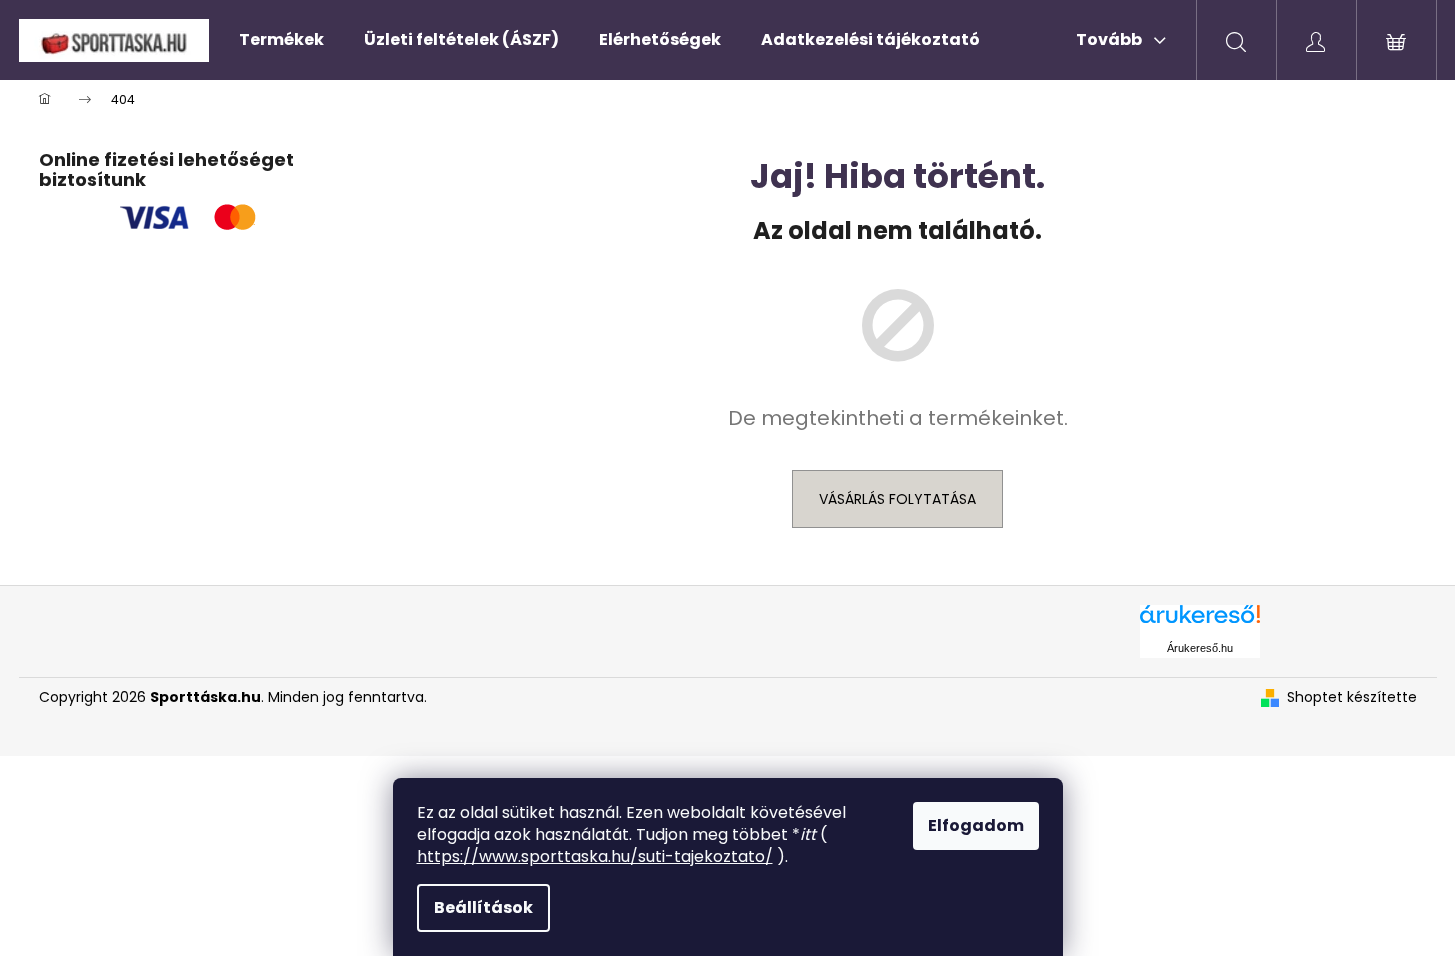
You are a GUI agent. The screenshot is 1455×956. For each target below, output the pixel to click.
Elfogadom (976, 825)
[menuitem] (281, 40)
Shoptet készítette (1352, 697)
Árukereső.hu (1200, 648)
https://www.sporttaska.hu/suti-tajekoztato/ (595, 856)
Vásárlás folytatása (897, 499)
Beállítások (483, 907)
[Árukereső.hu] (1200, 621)
